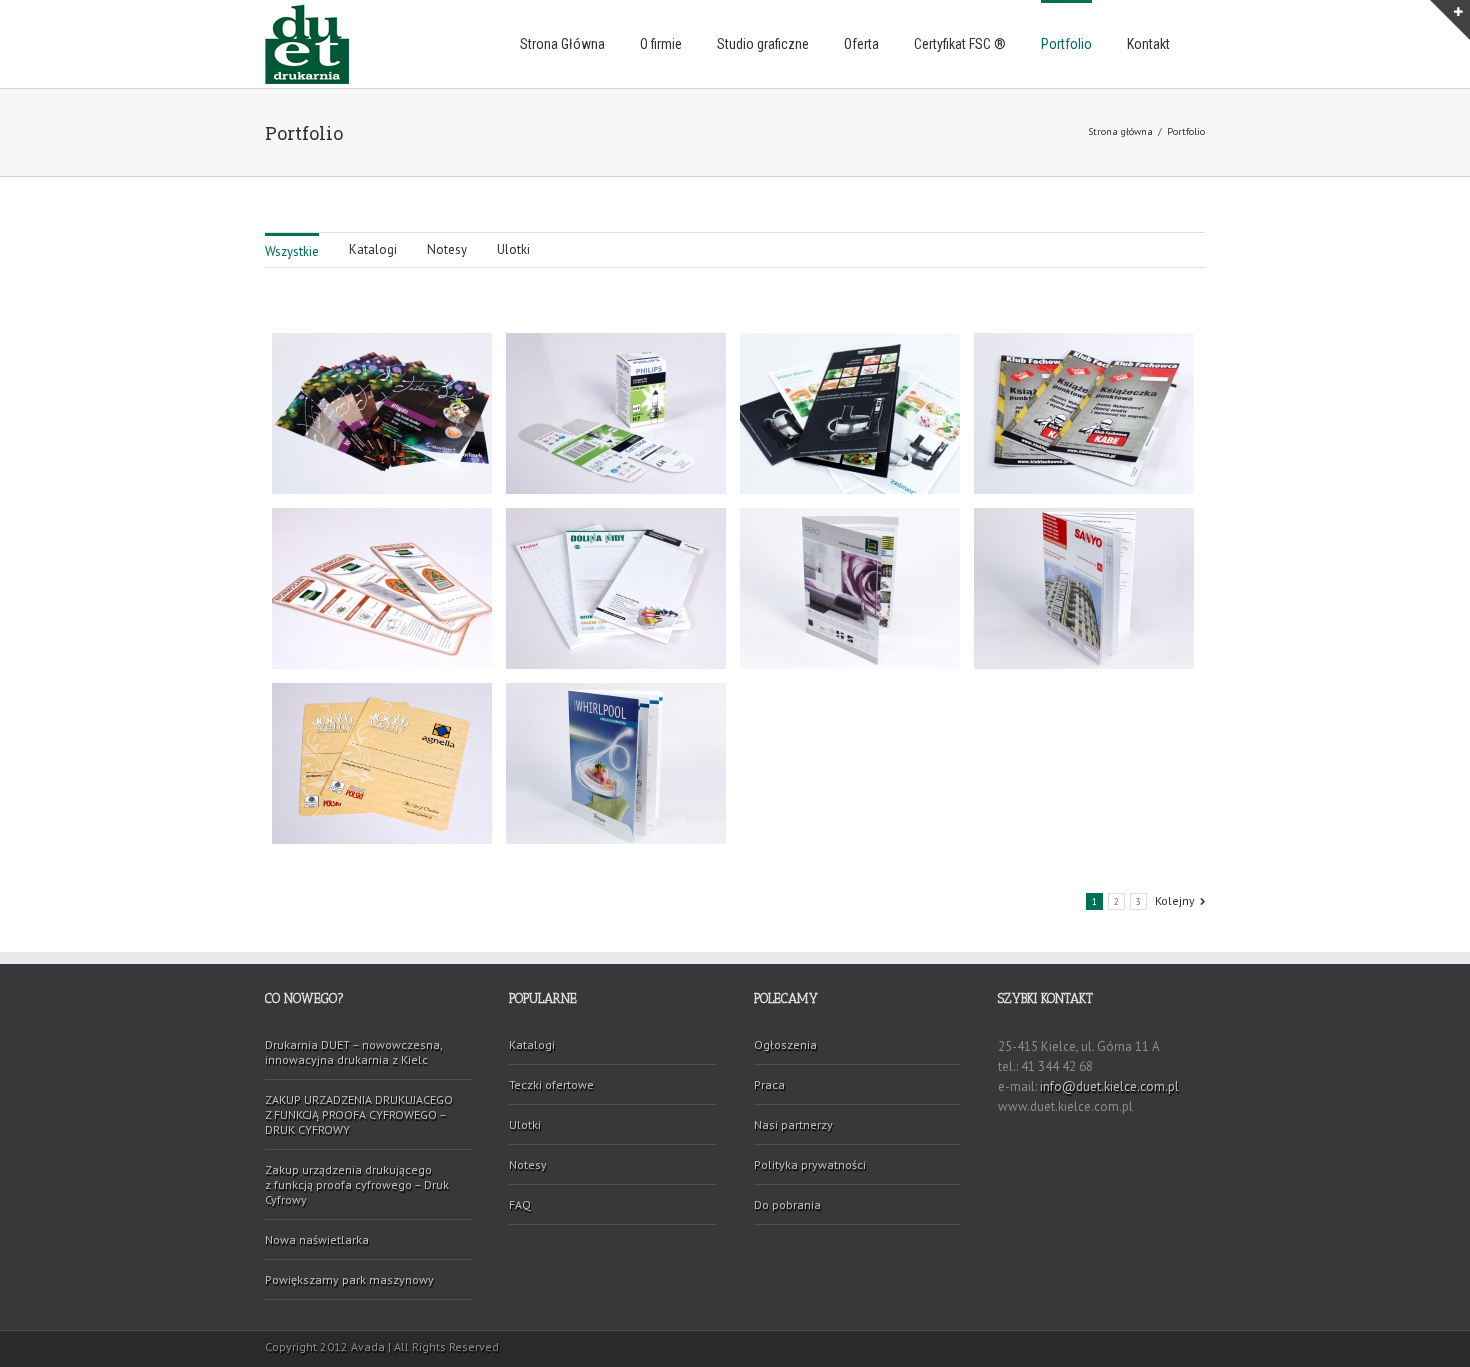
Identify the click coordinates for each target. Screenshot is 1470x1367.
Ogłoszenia (785, 1044)
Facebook (1200, 1345)
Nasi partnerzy (793, 1124)
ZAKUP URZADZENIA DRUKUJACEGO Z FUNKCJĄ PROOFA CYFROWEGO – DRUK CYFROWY (359, 1114)
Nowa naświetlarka (317, 1239)
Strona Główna (562, 44)
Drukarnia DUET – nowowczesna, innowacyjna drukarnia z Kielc (354, 1052)
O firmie (661, 44)
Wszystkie (292, 251)
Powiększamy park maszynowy (349, 1279)
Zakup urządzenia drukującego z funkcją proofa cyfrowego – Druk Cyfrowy (357, 1184)
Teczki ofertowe (551, 1084)
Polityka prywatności (810, 1164)
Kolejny (1175, 900)
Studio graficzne (763, 44)
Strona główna (1120, 131)
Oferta (861, 44)
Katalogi (373, 249)
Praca (769, 1084)
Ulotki (513, 249)
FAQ (520, 1204)
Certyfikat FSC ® (960, 44)
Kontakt (1148, 44)
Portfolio (1066, 44)
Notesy (447, 249)
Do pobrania (787, 1204)
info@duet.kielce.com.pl (1109, 1086)
